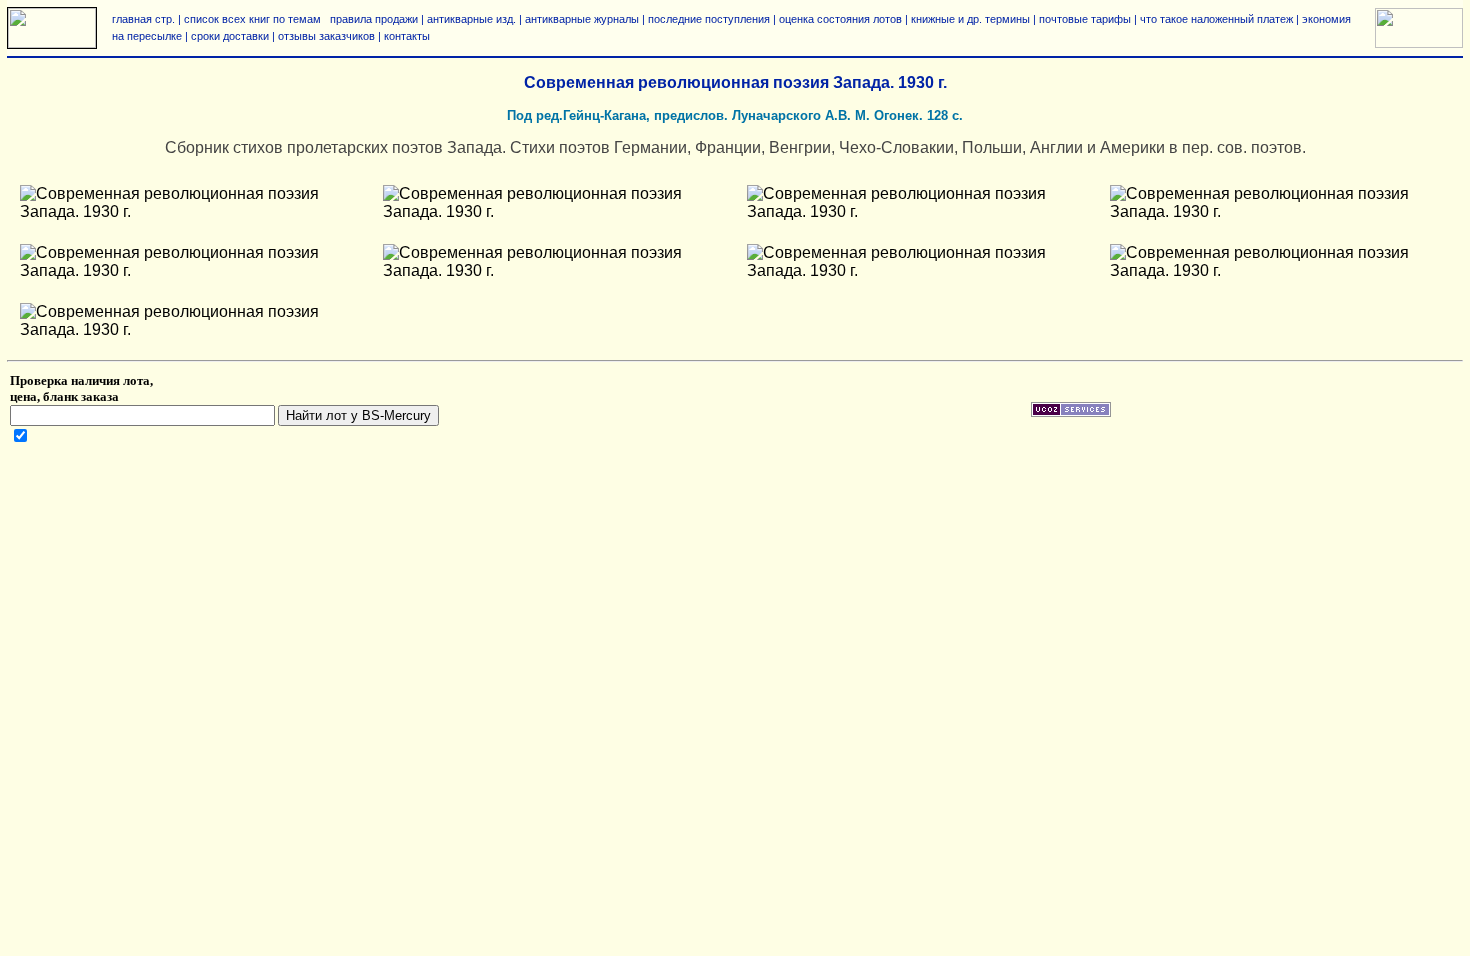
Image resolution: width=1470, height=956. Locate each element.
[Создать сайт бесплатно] (1071, 412)
